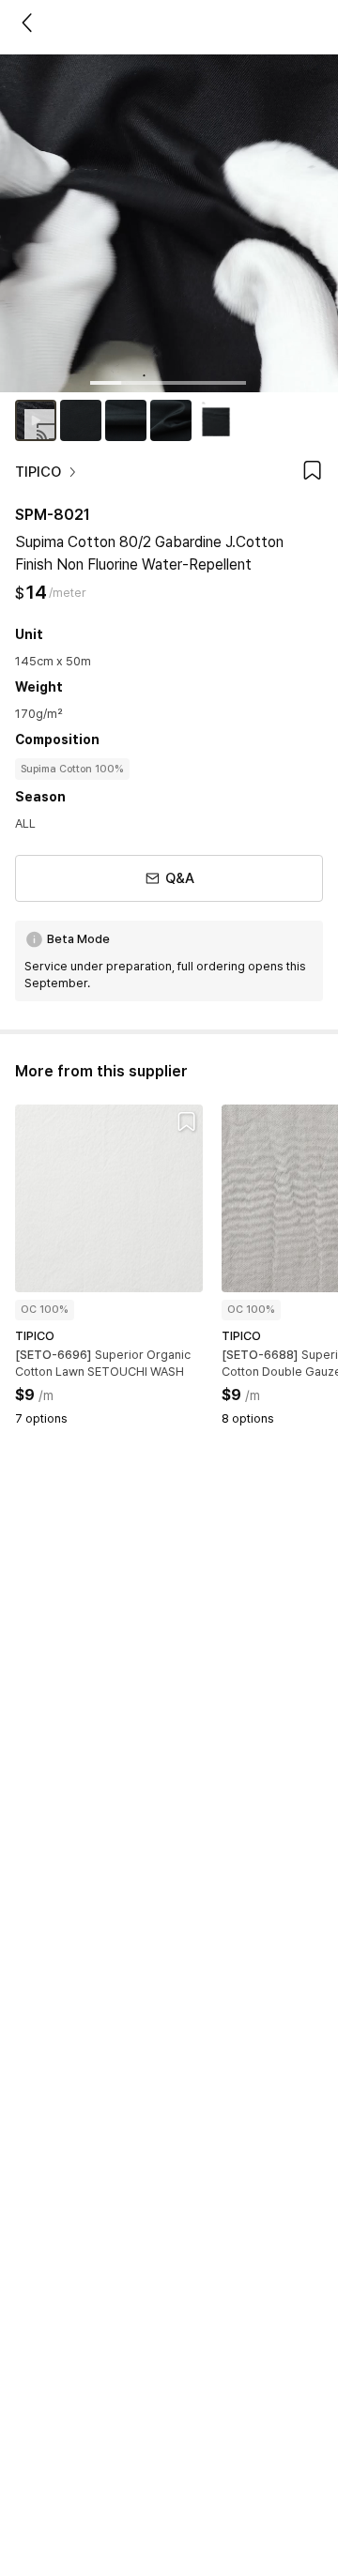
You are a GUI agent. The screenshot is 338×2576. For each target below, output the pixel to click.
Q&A (180, 878)
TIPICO (38, 472)
